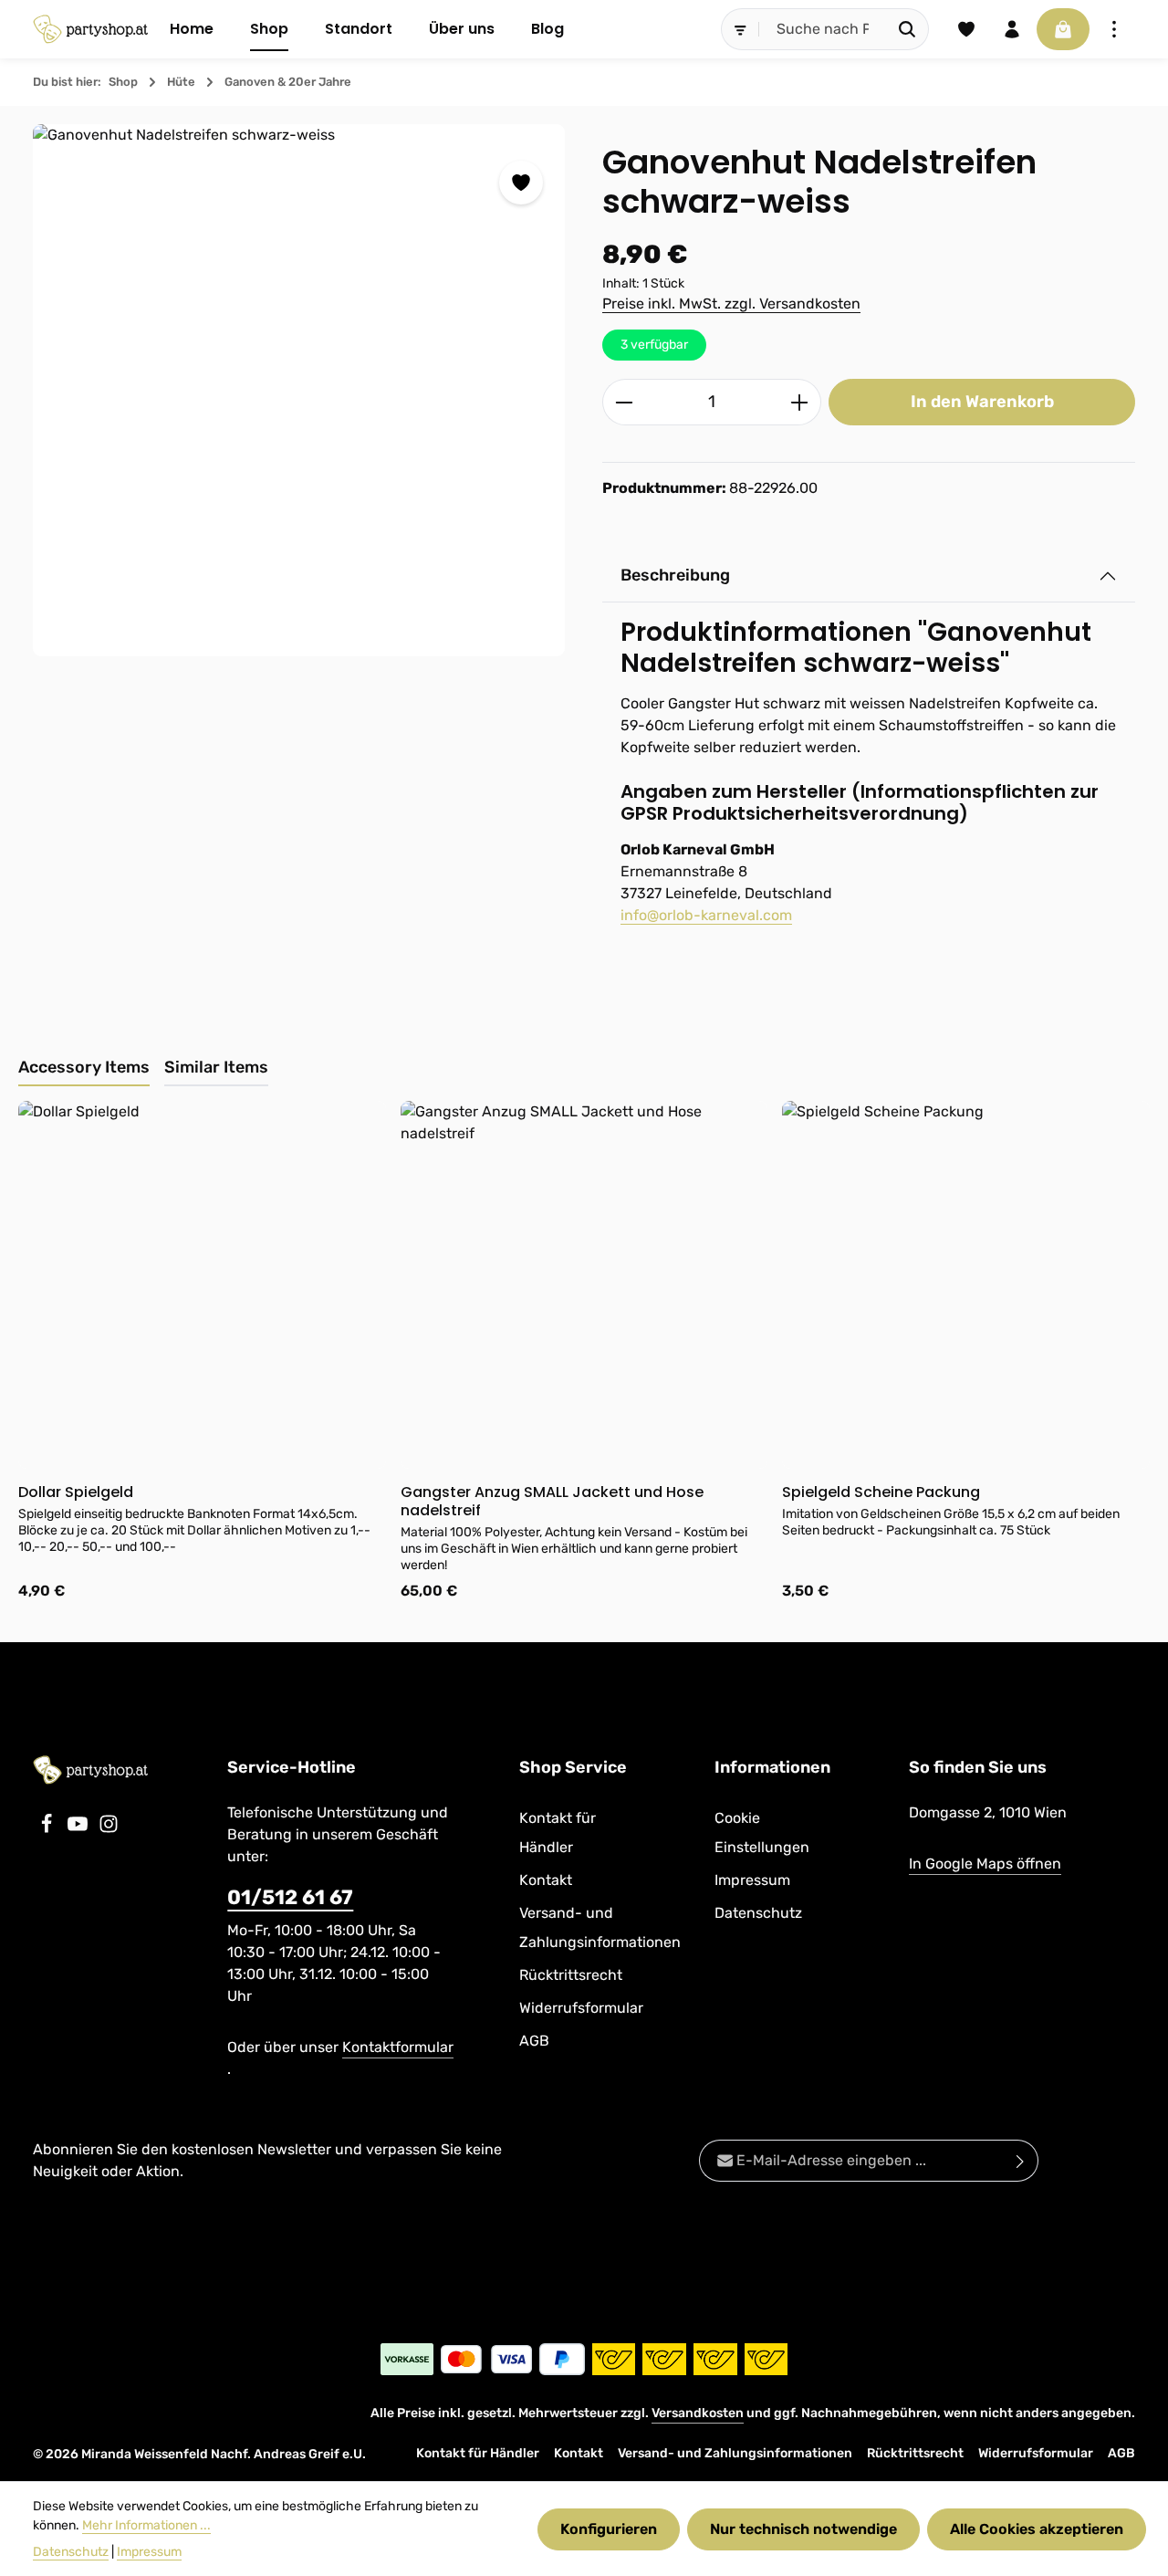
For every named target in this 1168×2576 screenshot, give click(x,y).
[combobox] (823, 29)
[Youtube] (79, 1829)
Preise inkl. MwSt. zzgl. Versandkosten (731, 304)
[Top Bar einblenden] (1114, 29)
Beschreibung (675, 575)
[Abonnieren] (1021, 2161)
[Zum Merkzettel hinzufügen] (521, 183)
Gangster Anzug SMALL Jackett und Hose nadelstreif (552, 1502)
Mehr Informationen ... (146, 2525)
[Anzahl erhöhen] (800, 402)
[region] (299, 390)
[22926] (299, 390)
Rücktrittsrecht (571, 1975)
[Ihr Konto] (1012, 29)
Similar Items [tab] (216, 1067)
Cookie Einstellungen (762, 1833)
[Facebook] (48, 1829)
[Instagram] (109, 1829)
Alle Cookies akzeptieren (1037, 2529)
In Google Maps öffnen (985, 1864)
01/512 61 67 (290, 1897)
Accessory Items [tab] (84, 1067)
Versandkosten (698, 2413)
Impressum (752, 1880)
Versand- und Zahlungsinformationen (600, 1927)
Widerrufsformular (581, 2008)
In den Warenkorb (982, 402)
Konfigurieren (609, 2529)
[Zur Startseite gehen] (90, 29)
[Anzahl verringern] (624, 402)
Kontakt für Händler (558, 1833)
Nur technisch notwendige (803, 2529)
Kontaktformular (398, 2047)
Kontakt (546, 1880)
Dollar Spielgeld (76, 1492)
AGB (534, 2041)
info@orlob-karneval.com (706, 915)
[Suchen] (907, 29)
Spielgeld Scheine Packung (881, 1492)
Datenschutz (758, 1913)
